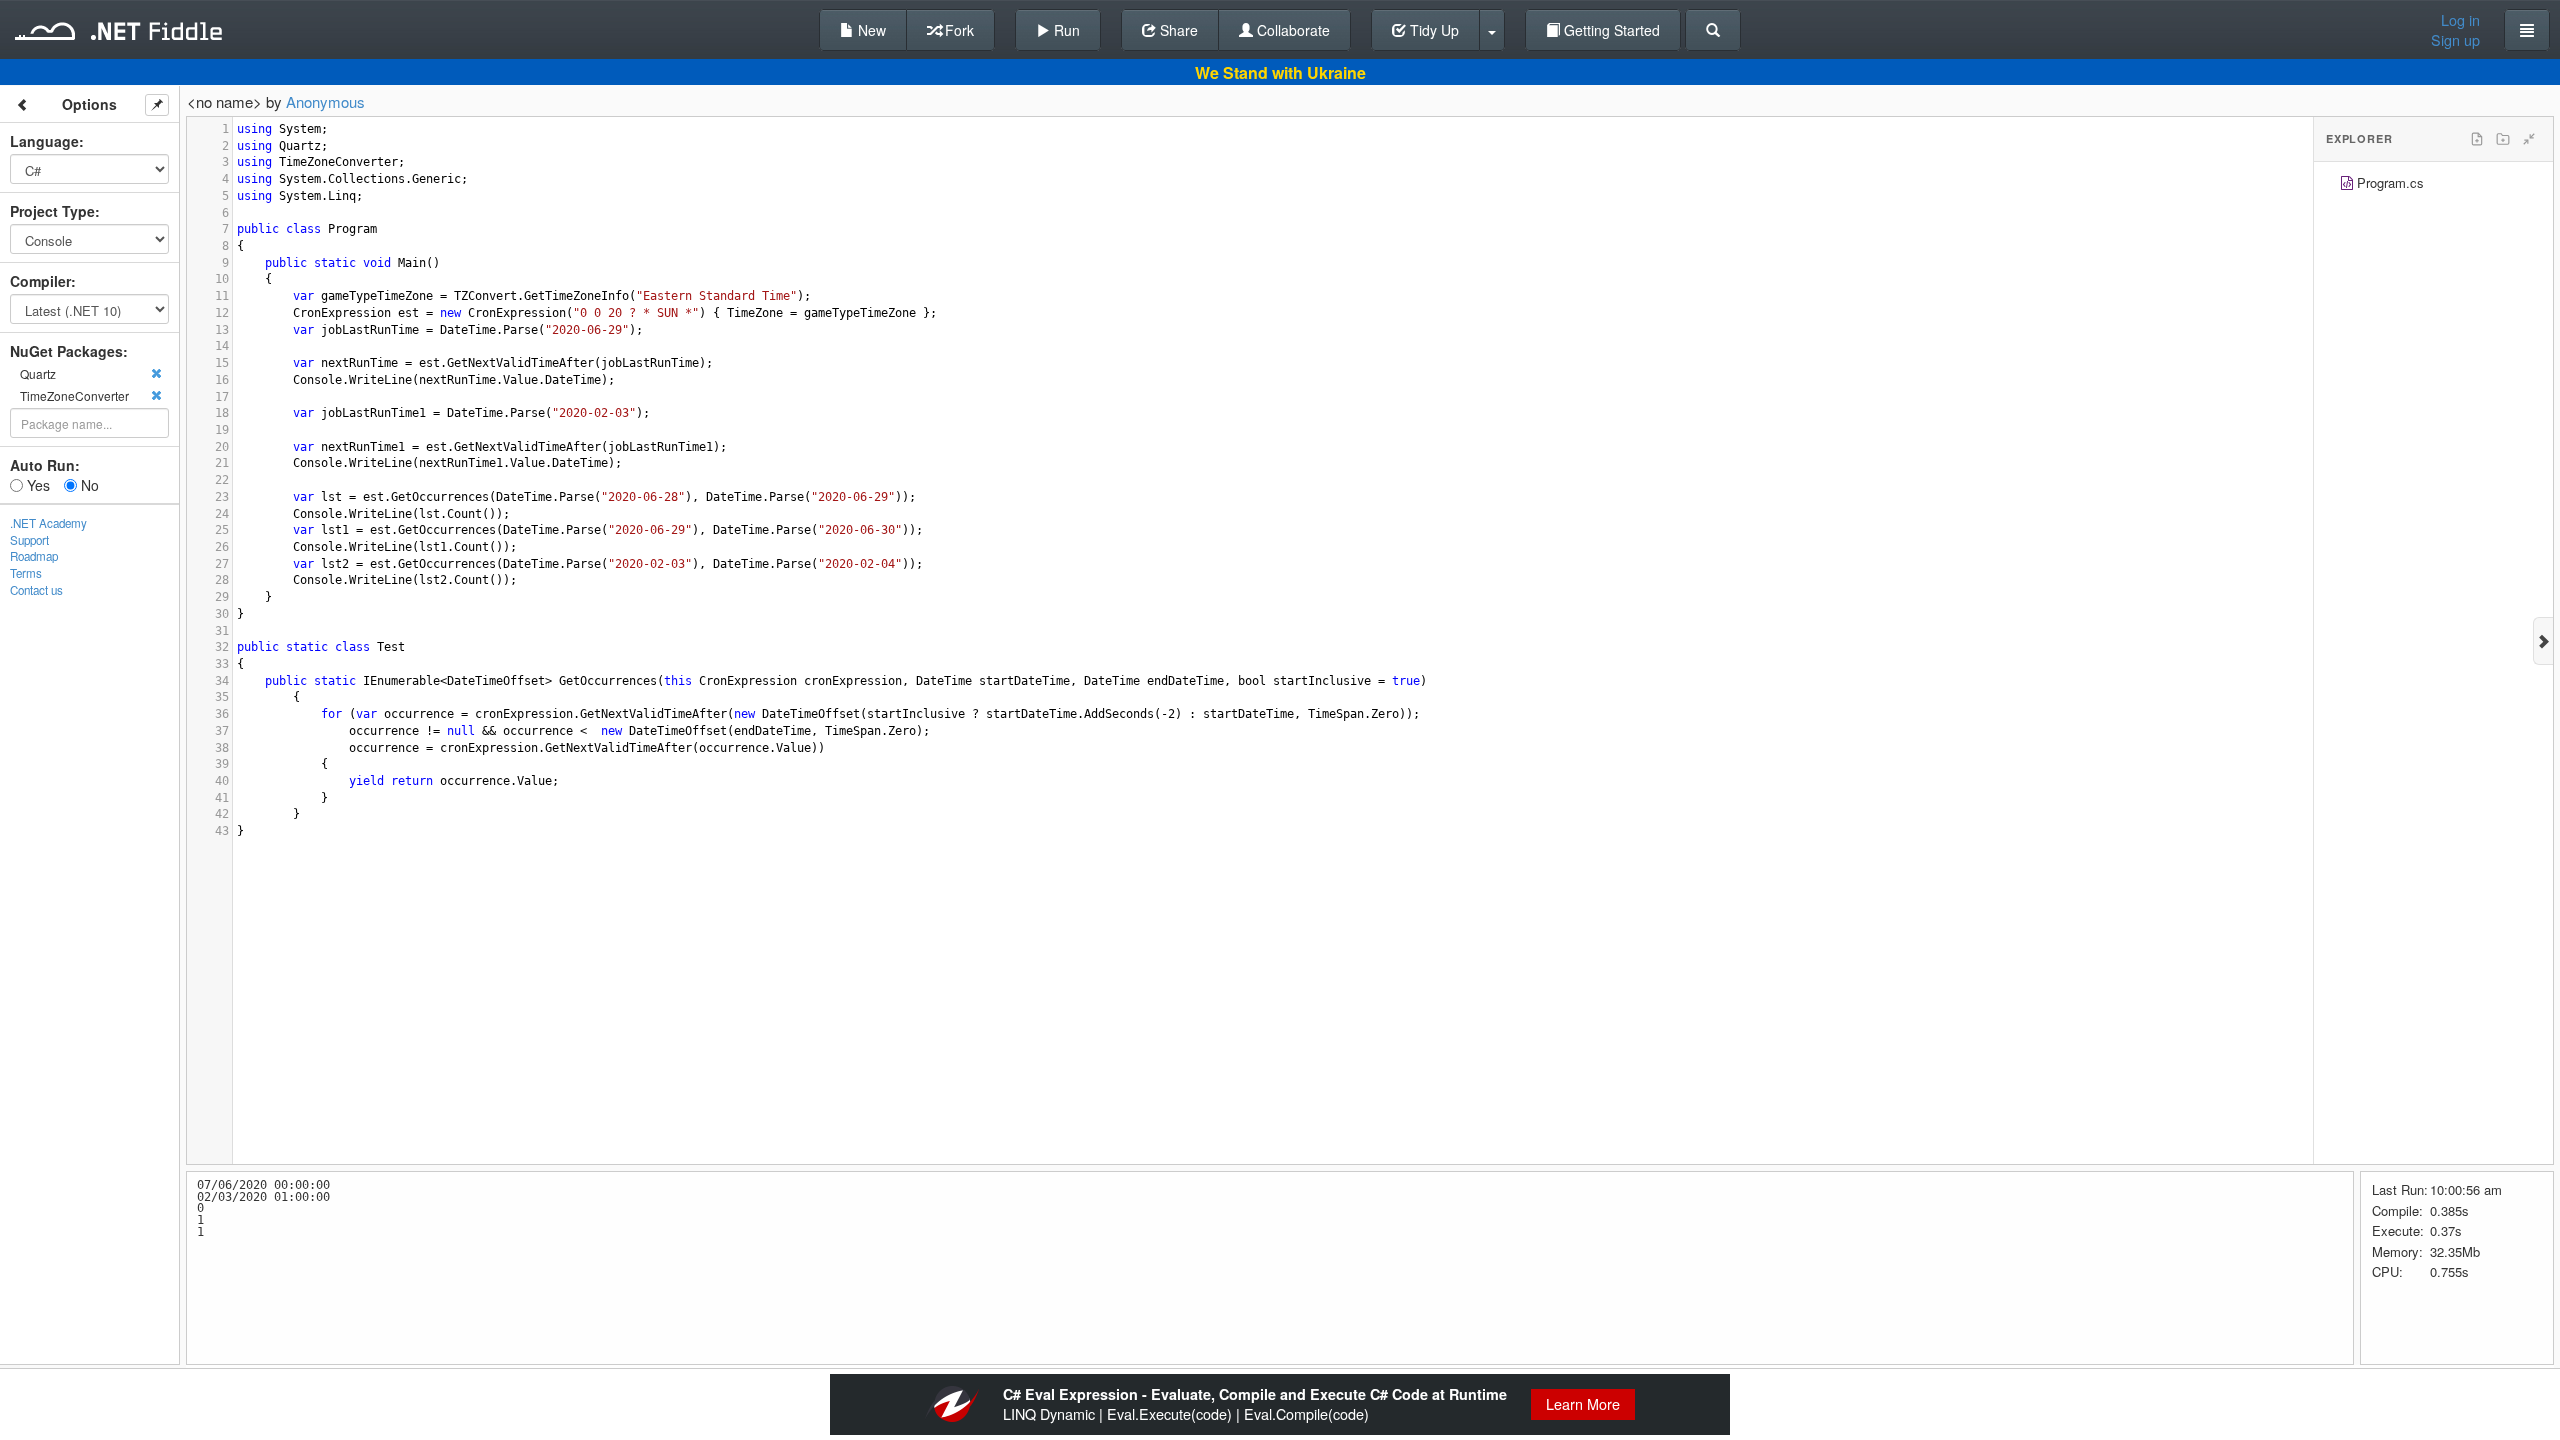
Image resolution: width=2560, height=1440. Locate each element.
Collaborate (1291, 30)
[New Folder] (2503, 139)
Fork (957, 30)
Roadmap (34, 556)
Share (1177, 30)
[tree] (2433, 185)
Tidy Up (1432, 30)
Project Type (52, 211)
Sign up (2455, 40)
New (870, 30)
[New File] (2477, 139)
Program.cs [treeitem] (2390, 182)
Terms (26, 573)
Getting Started (1610, 30)
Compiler (40, 281)
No (88, 485)
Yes (36, 485)
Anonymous (325, 101)
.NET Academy (48, 523)
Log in (2460, 20)
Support (29, 540)
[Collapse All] (2529, 139)
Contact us (36, 590)
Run (1065, 30)
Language (44, 141)
